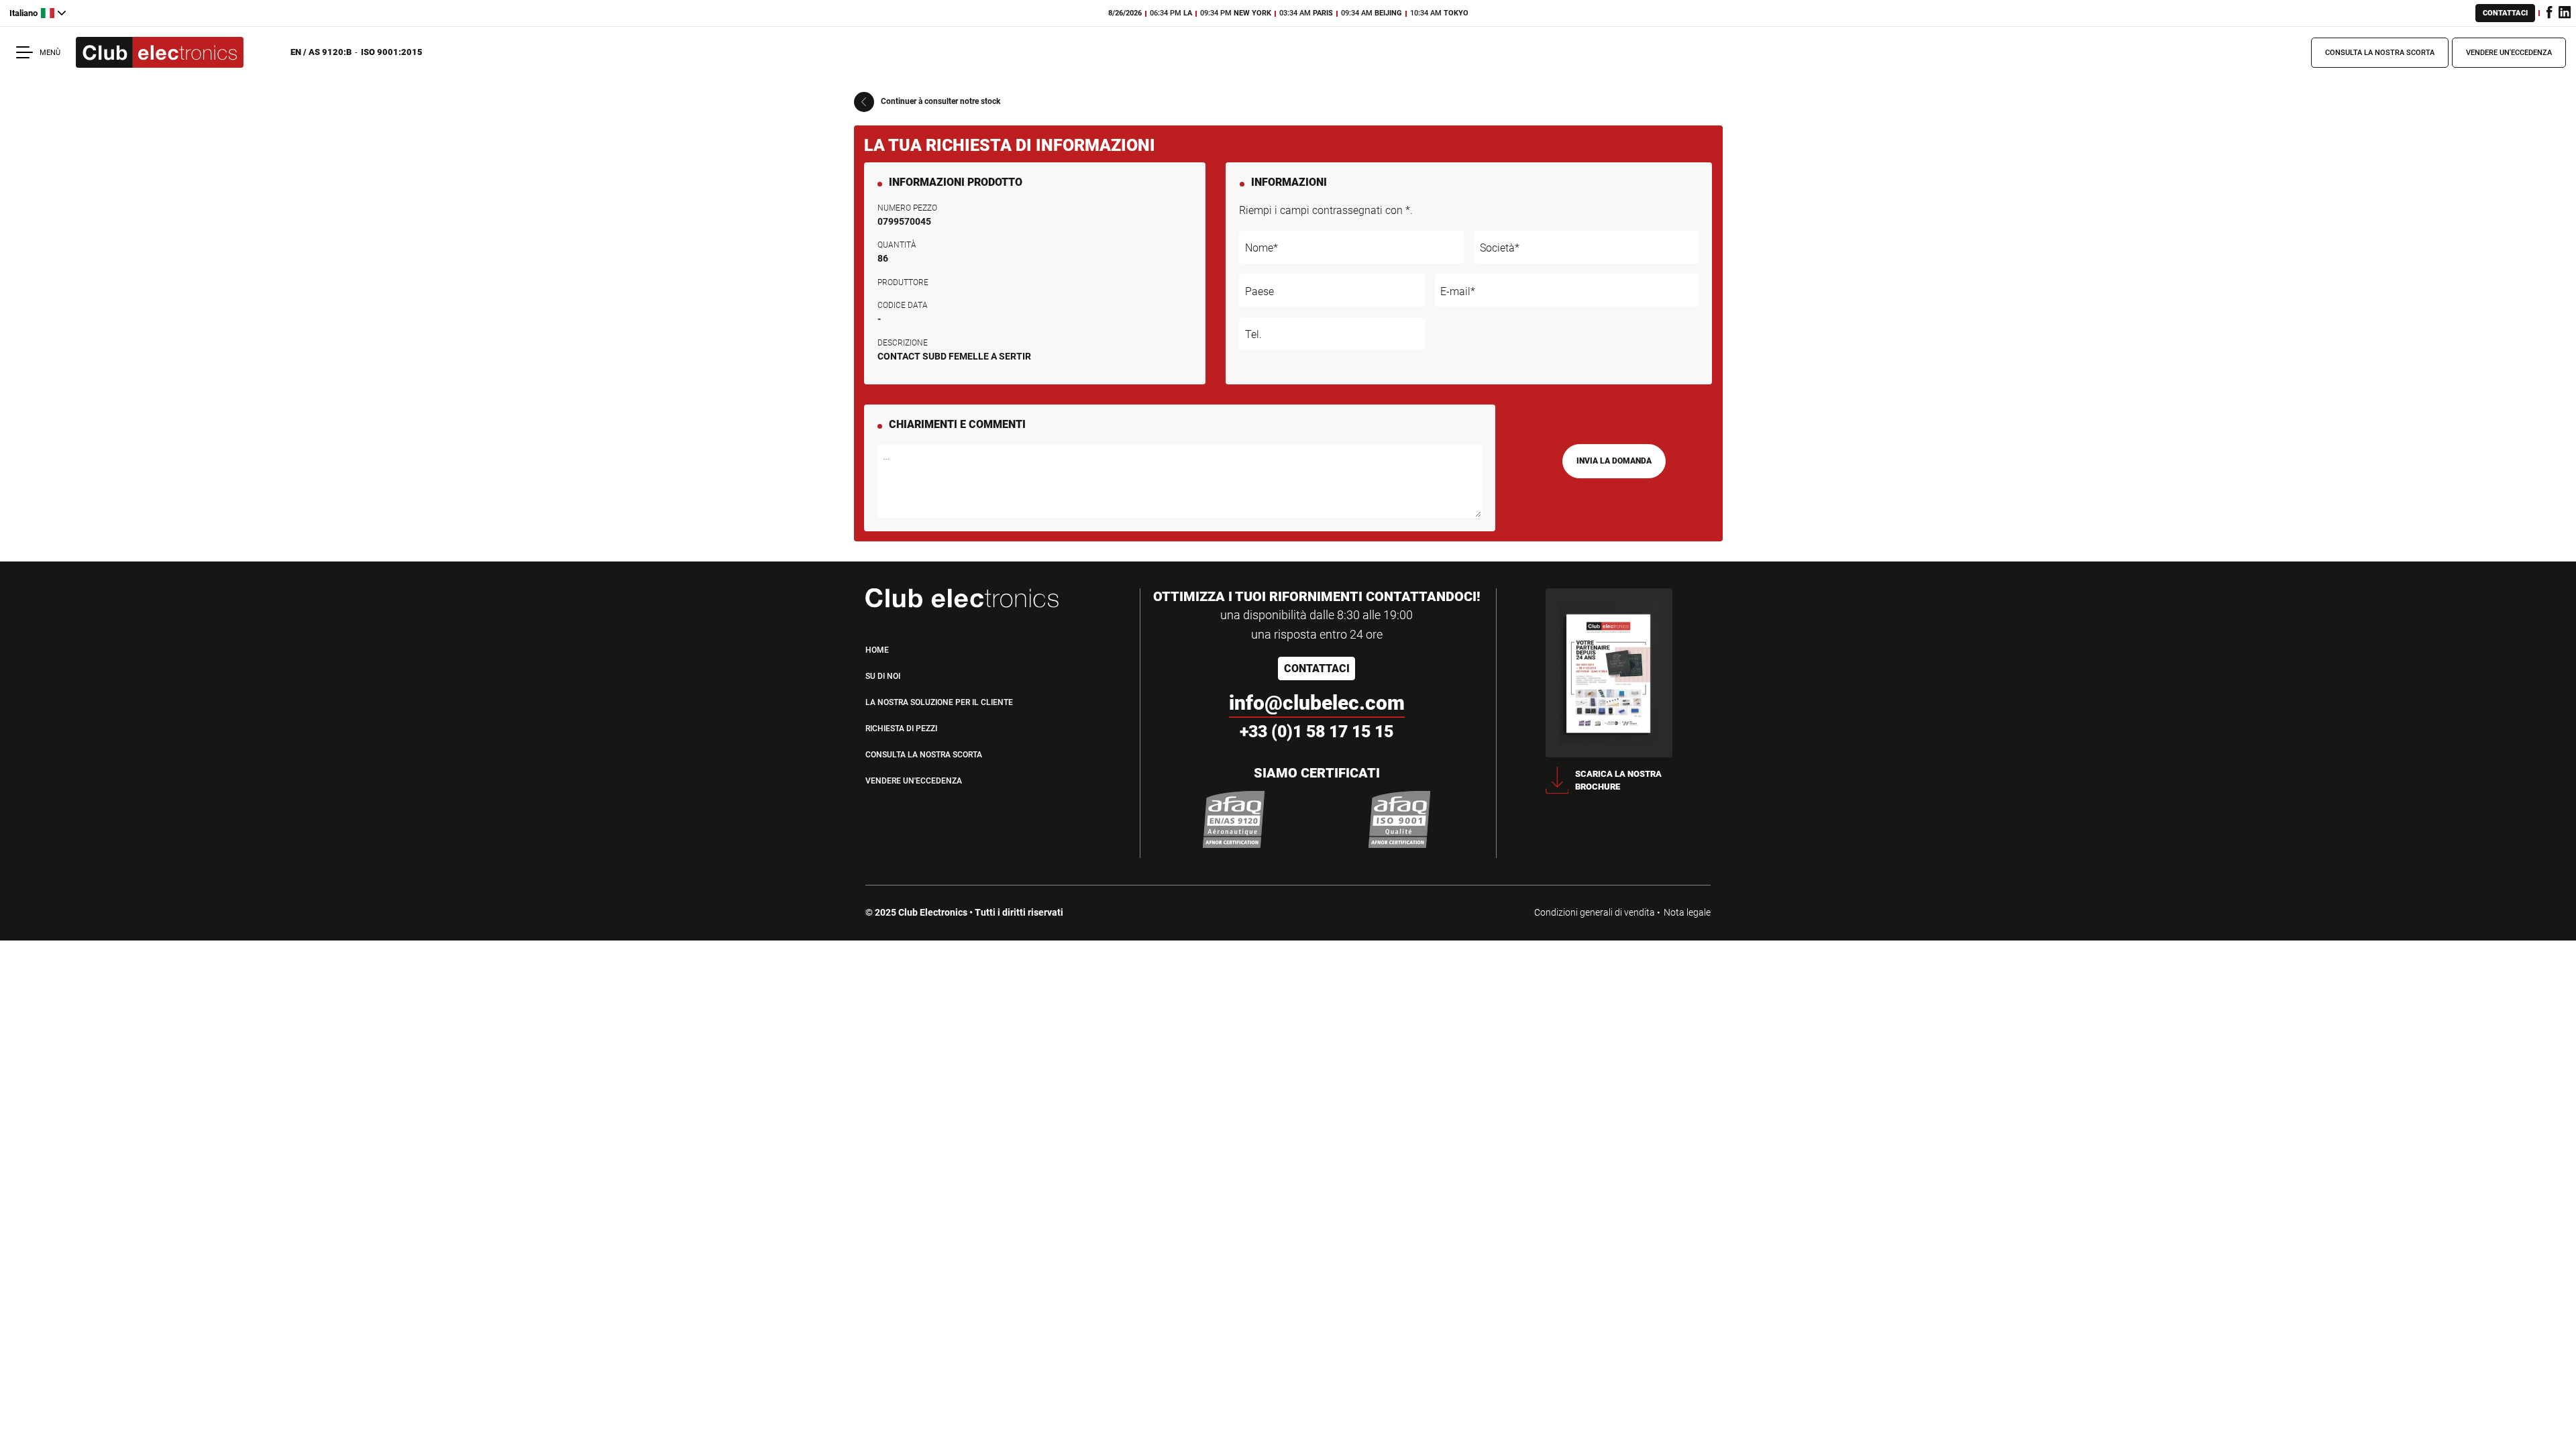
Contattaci (2505, 13)
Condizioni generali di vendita (1595, 912)
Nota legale (1687, 912)
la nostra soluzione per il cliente (939, 702)
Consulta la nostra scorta (2380, 53)
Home (877, 650)
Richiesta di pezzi (901, 729)
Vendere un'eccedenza (2509, 53)
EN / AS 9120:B (321, 52)
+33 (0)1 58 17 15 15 (1317, 732)
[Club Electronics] (160, 53)
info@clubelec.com (1317, 703)
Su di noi (883, 676)
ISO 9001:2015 (392, 52)
